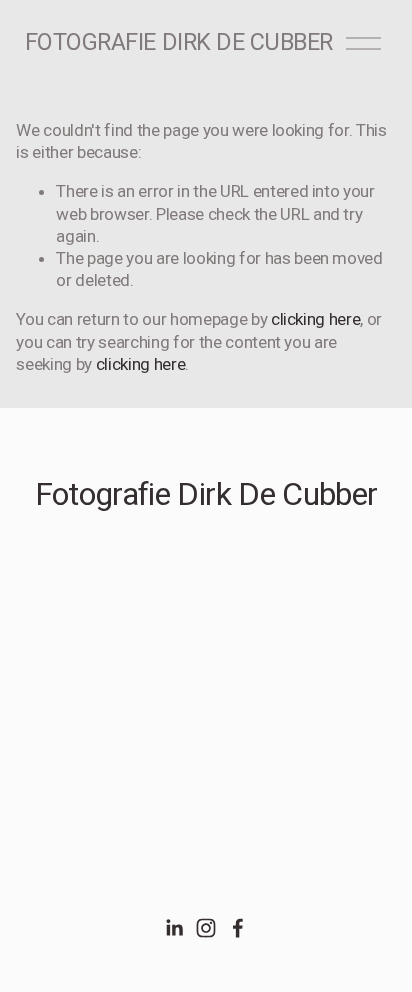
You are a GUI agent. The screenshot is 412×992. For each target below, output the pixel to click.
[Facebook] (238, 928)
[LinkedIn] (174, 928)
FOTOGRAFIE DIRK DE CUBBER (179, 42)
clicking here (316, 319)
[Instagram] (206, 928)
